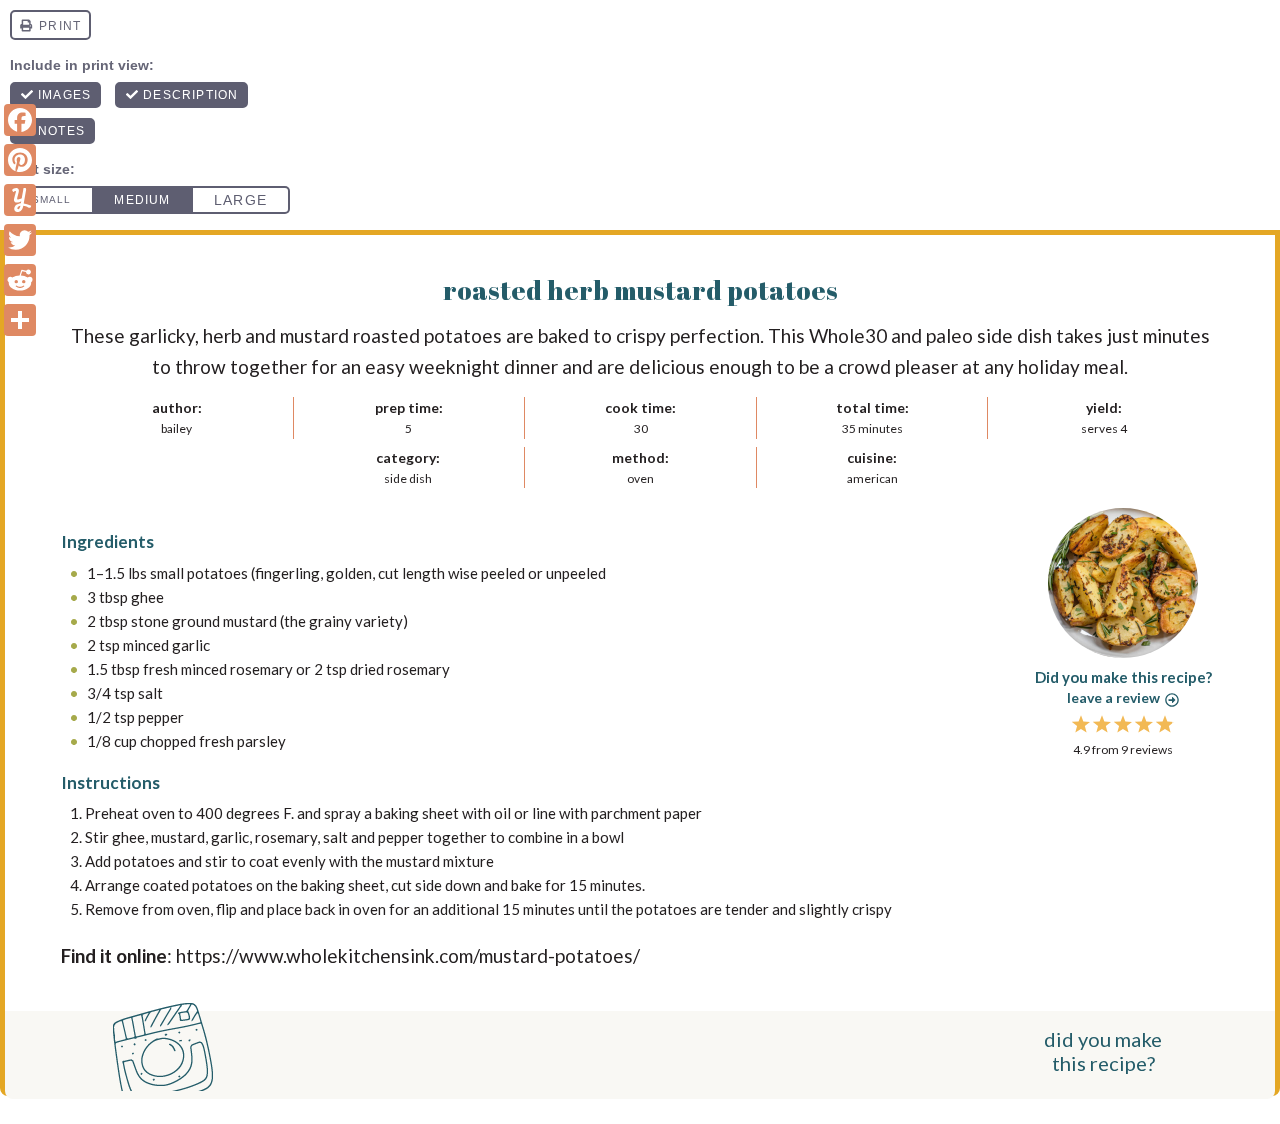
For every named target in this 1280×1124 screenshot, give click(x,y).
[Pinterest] (20, 160)
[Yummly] (20, 200)
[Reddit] (20, 280)
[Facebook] (20, 120)
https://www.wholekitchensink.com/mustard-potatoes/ (408, 955)
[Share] (20, 320)
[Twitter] (20, 240)
